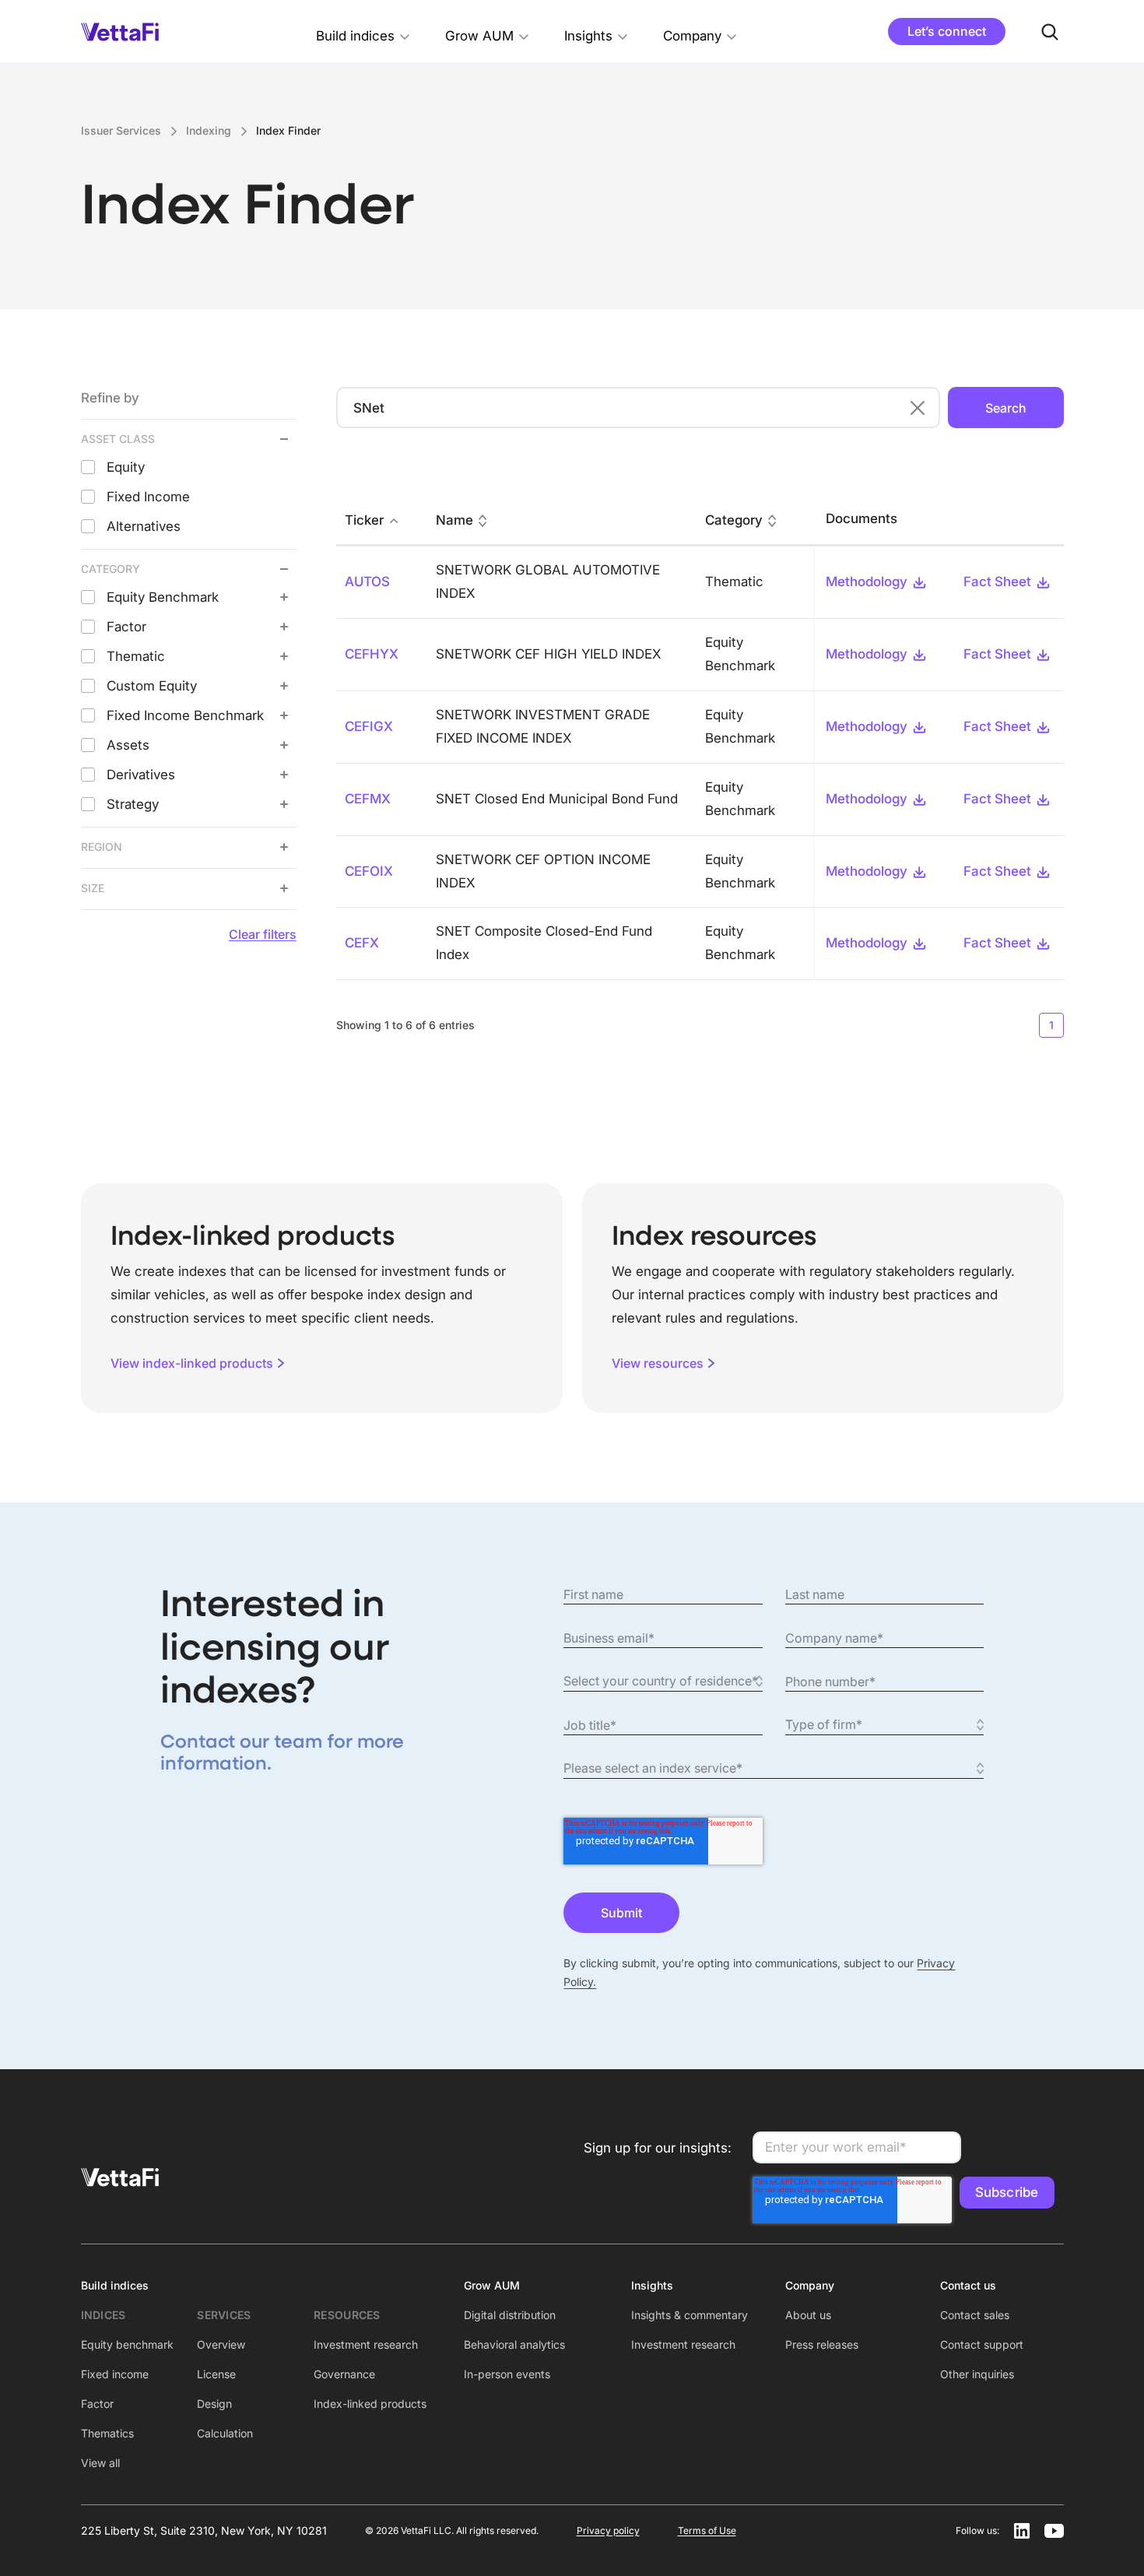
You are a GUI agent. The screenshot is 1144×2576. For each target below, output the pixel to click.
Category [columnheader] (734, 520)
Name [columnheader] (454, 520)
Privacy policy (608, 2530)
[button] (363, 32)
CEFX (362, 943)
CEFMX (368, 799)
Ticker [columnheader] (364, 520)
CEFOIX (369, 871)
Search (1006, 408)
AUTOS (367, 582)
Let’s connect (947, 31)
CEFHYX (372, 654)
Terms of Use (707, 2530)
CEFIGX (369, 726)
